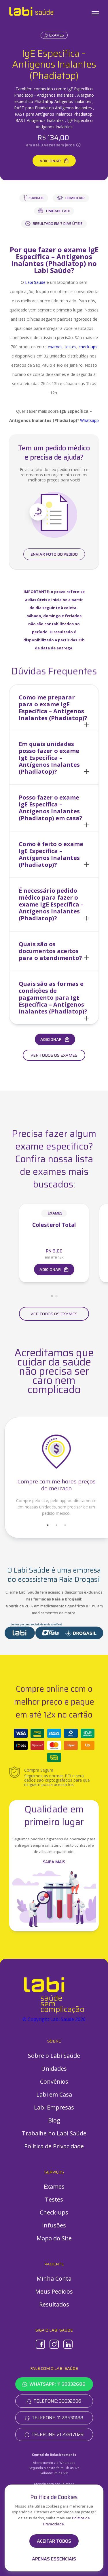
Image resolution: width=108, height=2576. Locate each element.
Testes (54, 2199)
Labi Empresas (54, 2107)
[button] (54, 708)
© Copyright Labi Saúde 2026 (54, 2019)
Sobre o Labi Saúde (54, 2056)
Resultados (54, 2304)
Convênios (54, 2081)
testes (71, 347)
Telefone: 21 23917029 (57, 2434)
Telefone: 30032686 (57, 2401)
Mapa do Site (54, 2238)
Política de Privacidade (54, 2146)
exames (55, 347)
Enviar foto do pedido (54, 554)
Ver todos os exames (54, 1055)
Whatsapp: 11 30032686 (57, 2384)
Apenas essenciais (54, 2559)
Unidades (54, 2069)
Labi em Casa (54, 2094)
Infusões (54, 2225)
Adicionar (50, 161)
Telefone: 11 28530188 (57, 2418)
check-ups (88, 347)
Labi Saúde (35, 282)
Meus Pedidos (54, 2291)
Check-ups (54, 2212)
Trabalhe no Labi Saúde (54, 2133)
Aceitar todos (54, 2541)
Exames (57, 35)
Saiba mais (54, 1862)
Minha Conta (54, 2278)
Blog (54, 2120)
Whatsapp (89, 420)
